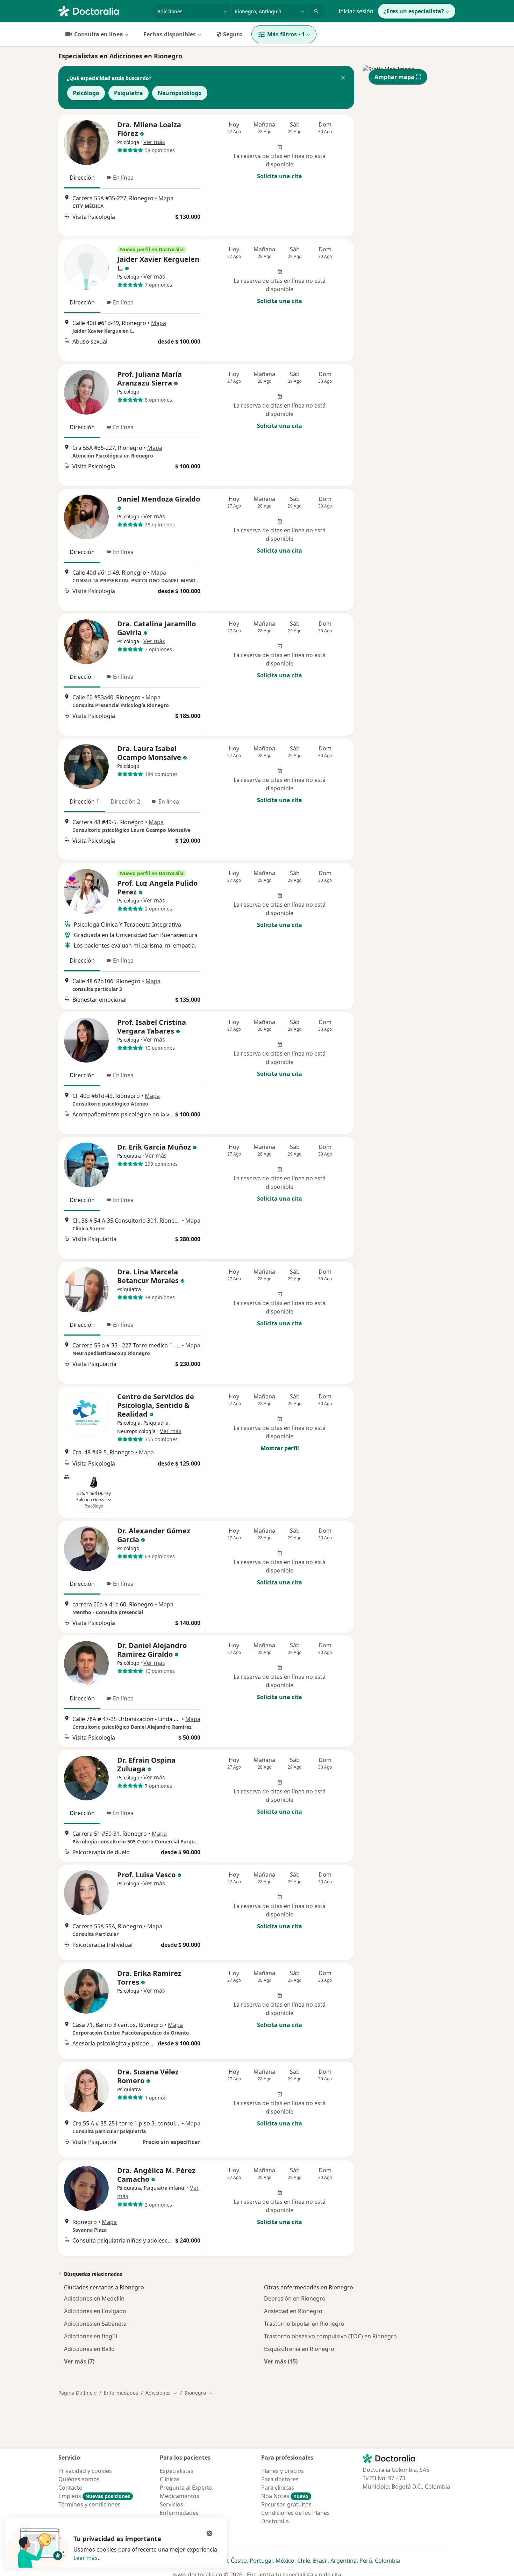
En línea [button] (123, 178)
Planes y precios (283, 2471)
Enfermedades (121, 2393)
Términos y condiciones (90, 2504)
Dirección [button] (82, 178)
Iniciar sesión (356, 11)
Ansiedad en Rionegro (293, 2311)
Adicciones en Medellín (94, 2298)
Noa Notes (285, 2496)
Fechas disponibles (170, 34)
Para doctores (280, 2479)
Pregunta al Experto (186, 2488)
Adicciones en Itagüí (91, 2336)
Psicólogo (86, 93)
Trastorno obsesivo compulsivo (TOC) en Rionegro (330, 2336)
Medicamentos (180, 2496)
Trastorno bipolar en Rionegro (304, 2324)
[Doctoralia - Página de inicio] (102, 10)
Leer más (85, 2558)
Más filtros (286, 34)
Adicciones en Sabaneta (95, 2324)
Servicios (172, 2504)
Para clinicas (278, 2488)
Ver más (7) (79, 2361)
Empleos (94, 2496)
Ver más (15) (281, 2361)
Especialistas (177, 2471)
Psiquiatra (128, 93)
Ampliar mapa (394, 77)
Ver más (154, 142)
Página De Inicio (77, 2393)
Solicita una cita (280, 176)
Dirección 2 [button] (125, 801)
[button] (343, 78)
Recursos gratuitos (286, 2504)
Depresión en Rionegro (295, 2298)
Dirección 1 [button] (84, 801)
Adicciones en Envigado (95, 2311)
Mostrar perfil (280, 1448)
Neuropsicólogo (180, 93)
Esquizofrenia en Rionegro (299, 2349)
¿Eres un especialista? (414, 11)
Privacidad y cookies (85, 2471)
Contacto (70, 2488)
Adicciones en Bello (89, 2349)
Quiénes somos (79, 2479)
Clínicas (170, 2479)
